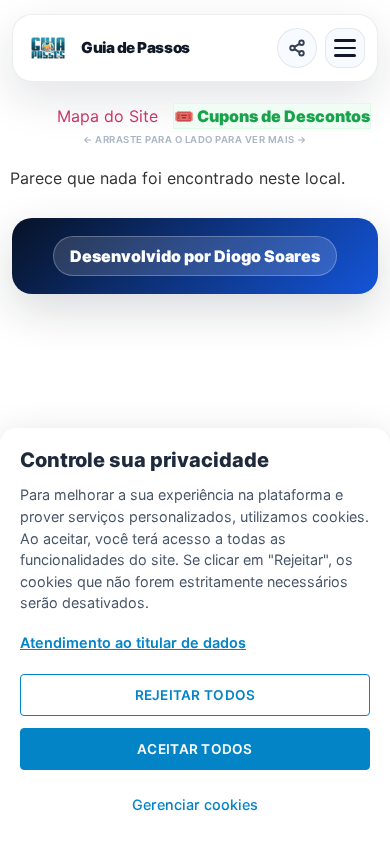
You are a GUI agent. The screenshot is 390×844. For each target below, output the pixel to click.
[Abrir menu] (345, 48)
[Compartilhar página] (297, 48)
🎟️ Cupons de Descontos (272, 116)
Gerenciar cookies (195, 804)
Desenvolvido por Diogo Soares (195, 256)
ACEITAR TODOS (195, 749)
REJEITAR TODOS (195, 695)
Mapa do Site (107, 116)
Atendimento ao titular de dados (133, 642)
